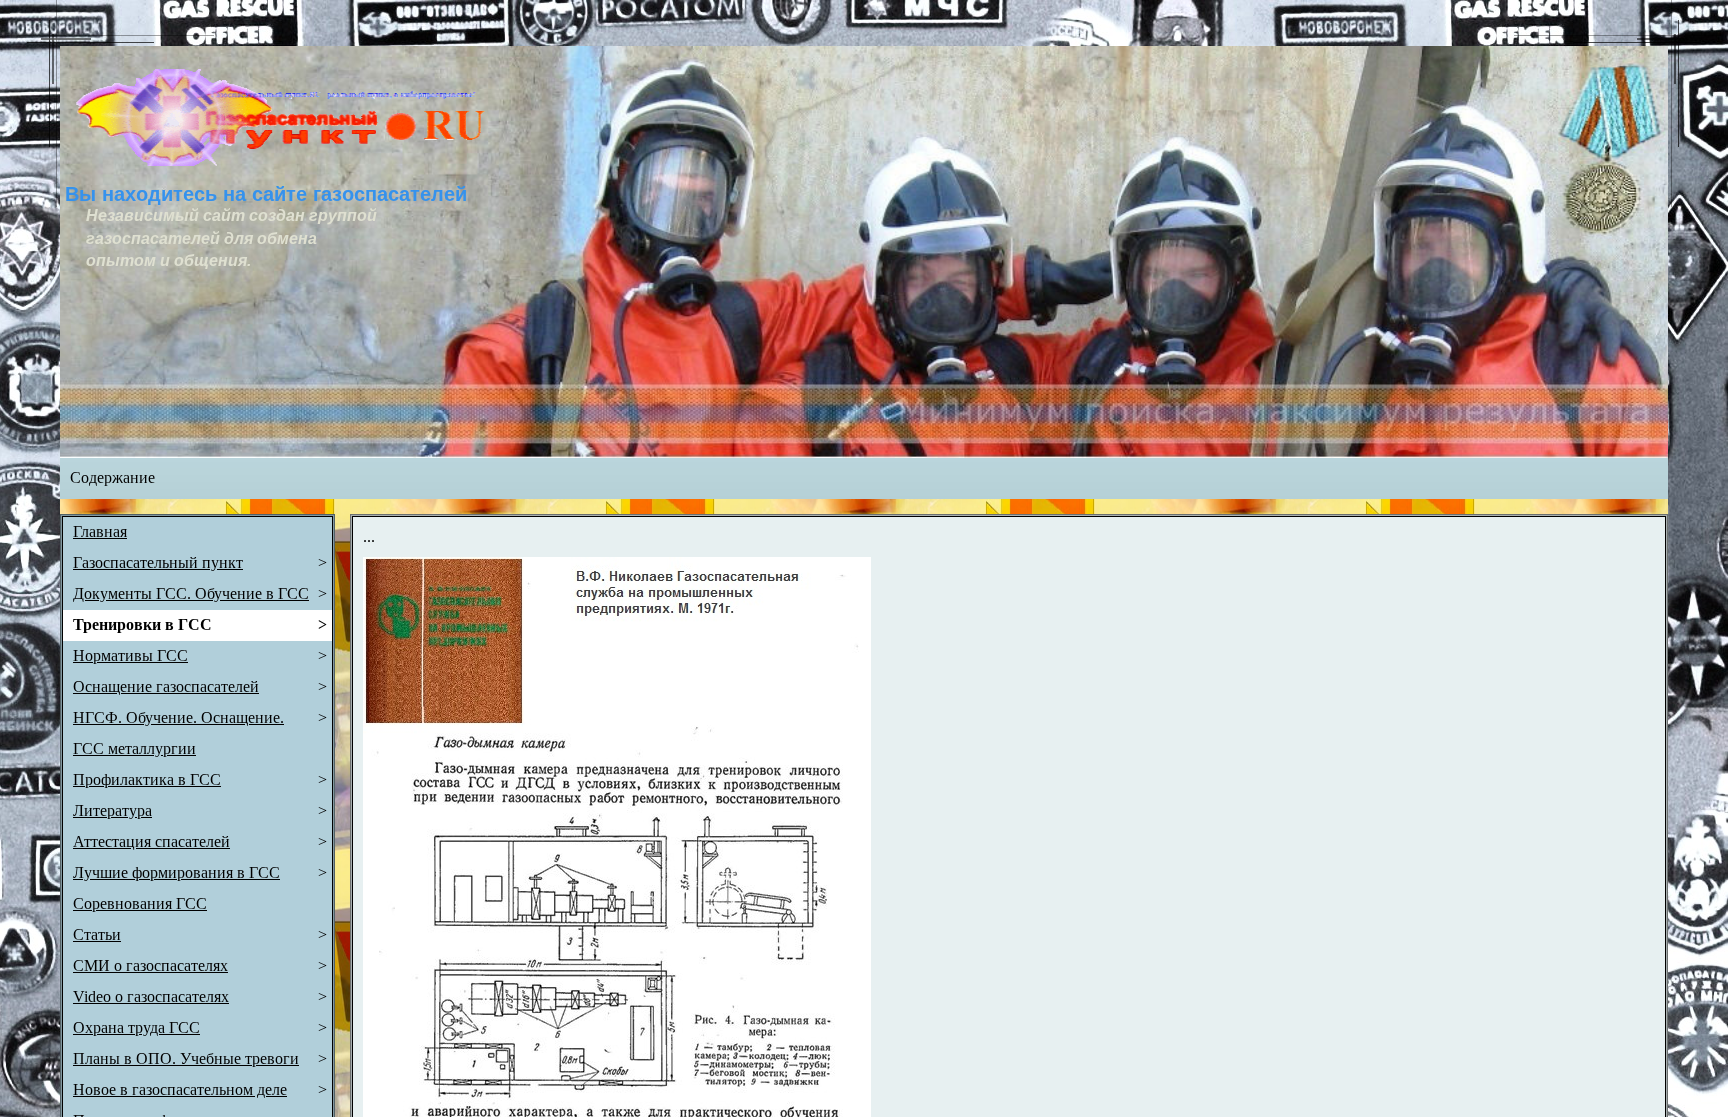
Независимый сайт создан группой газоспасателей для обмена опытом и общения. (233, 238)
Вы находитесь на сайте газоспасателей (266, 194)
